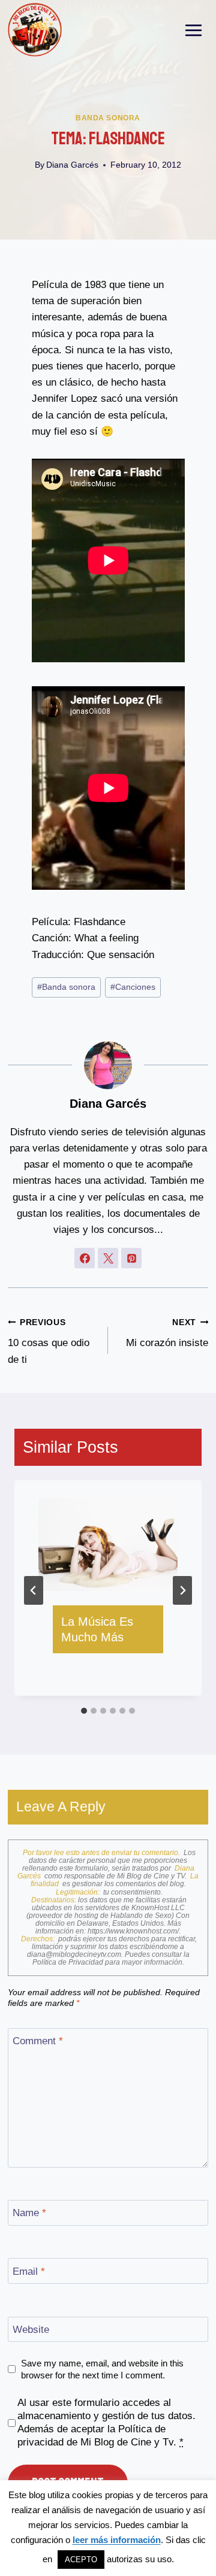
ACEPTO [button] (81, 2560)
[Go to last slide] (34, 1590)
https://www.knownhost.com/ (133, 1931)
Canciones (133, 987)
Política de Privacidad (69, 1962)
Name (29, 2213)
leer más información (117, 2540)
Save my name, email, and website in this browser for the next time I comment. (102, 2369)
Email (29, 2272)
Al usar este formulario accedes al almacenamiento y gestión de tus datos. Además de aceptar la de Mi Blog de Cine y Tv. (106, 2422)
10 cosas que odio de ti (49, 1342)
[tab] (84, 1711)
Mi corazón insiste (167, 1334)
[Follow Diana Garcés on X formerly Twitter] (108, 1258)
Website (31, 2330)
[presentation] (108, 1545)
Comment (38, 2041)
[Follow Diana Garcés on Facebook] (85, 1258)
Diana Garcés (72, 165)
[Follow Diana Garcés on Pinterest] (131, 1258)
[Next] (182, 1590)
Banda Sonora (108, 118)
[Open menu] (194, 30)
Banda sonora (66, 987)
